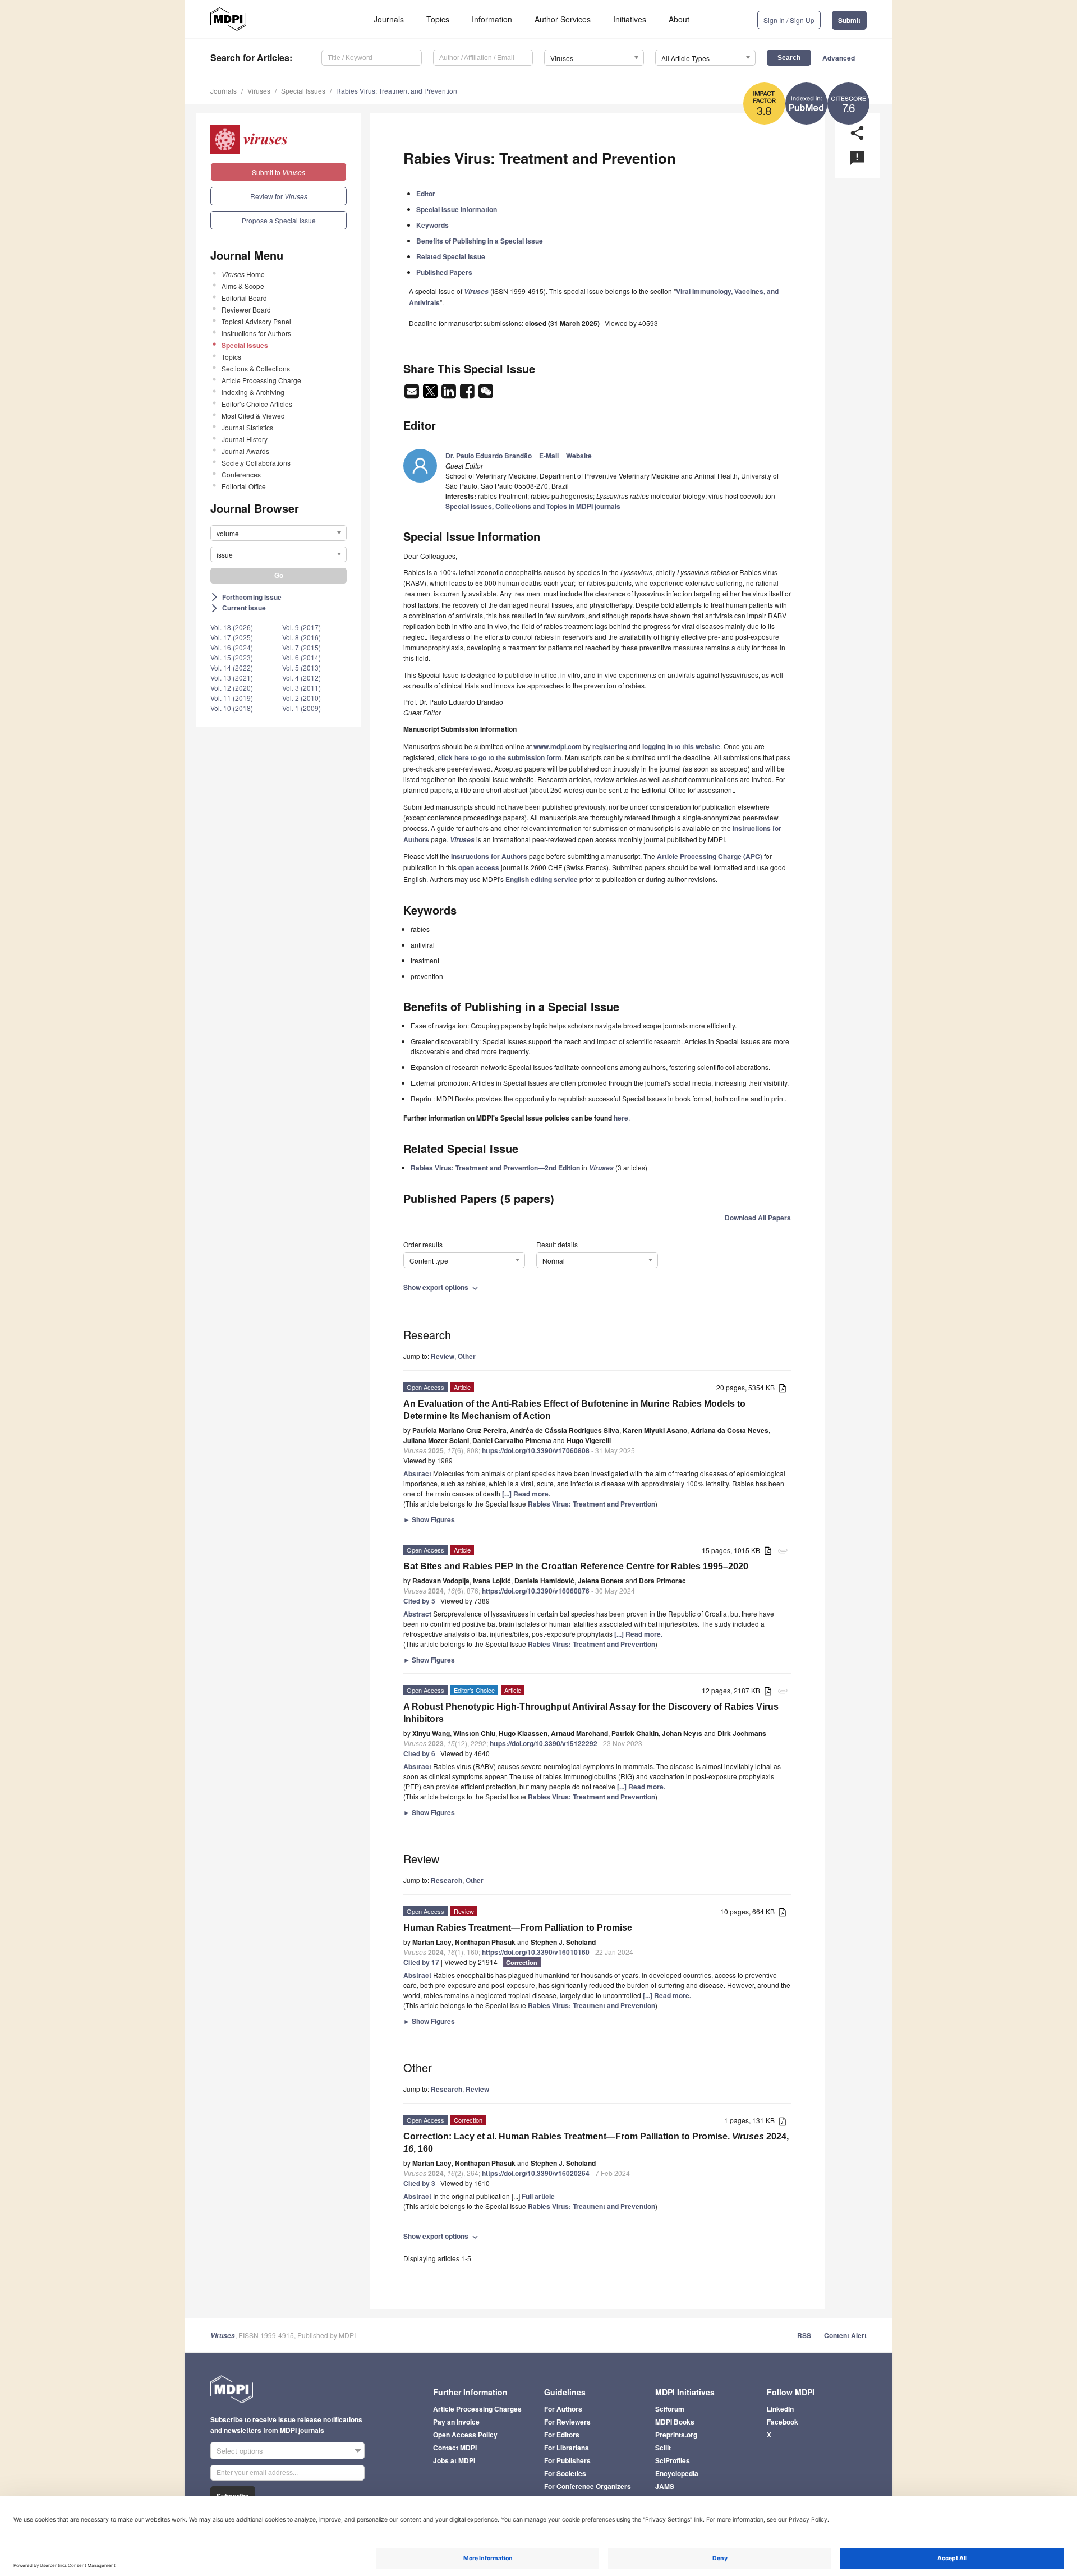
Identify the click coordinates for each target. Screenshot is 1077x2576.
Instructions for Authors (256, 333)
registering (610, 746)
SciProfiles (673, 2460)
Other (467, 1356)
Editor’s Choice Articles (257, 404)
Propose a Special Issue (279, 220)
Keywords (432, 225)
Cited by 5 (419, 1601)
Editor (426, 194)
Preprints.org (676, 2435)
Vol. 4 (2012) (302, 678)
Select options (240, 2451)
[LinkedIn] (450, 394)
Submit (849, 20)
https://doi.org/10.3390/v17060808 (536, 1450)
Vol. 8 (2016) (302, 637)
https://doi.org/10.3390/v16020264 (536, 2173)
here (621, 1118)
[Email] (413, 394)
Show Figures (429, 1519)
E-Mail (549, 456)
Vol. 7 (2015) (302, 647)
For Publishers (567, 2460)
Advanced (839, 58)
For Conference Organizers (588, 2486)
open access (479, 867)
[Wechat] (486, 394)
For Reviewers (567, 2422)
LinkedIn (780, 2409)
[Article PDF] (783, 1388)
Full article (538, 2196)
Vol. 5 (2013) (302, 667)
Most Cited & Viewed (253, 415)
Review (443, 1356)
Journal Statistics (247, 427)
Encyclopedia (677, 2473)
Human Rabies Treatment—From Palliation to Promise (518, 1928)
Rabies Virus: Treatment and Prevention (397, 91)
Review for (279, 196)
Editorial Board (244, 298)
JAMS (665, 2486)
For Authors (563, 2409)
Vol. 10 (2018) (232, 708)
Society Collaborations (256, 463)
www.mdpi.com (558, 746)
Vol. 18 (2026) (232, 627)
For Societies (565, 2473)
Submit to (279, 172)
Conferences (241, 474)
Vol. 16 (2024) (232, 647)
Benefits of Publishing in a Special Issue (480, 241)
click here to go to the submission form (500, 757)
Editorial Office (244, 486)
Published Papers (444, 272)
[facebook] (468, 394)
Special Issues (303, 91)
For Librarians (567, 2448)
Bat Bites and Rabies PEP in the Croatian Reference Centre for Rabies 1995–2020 (576, 1566)
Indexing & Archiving (253, 392)
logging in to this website (681, 746)
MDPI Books (675, 2422)
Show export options (442, 1287)
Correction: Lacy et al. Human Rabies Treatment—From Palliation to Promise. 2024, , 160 (596, 2143)
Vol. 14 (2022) (232, 667)
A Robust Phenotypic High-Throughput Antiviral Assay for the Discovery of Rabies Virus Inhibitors (591, 1713)
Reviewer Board (246, 309)
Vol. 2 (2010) (302, 698)
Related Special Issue (451, 256)
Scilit (663, 2448)
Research (447, 1880)
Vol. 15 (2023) (232, 657)
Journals (389, 19)
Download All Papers (758, 1218)
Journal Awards (245, 451)
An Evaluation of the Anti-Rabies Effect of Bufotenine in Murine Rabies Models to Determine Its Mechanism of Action (574, 1410)
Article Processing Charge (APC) (710, 856)
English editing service (542, 879)
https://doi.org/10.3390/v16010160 (536, 1952)
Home (243, 274)
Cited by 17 (421, 1962)
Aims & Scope (243, 286)
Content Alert (845, 2335)
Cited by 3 (419, 2183)
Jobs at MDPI (454, 2460)
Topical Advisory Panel (256, 321)
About (679, 19)
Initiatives (630, 19)
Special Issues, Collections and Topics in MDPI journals (533, 506)
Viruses (259, 91)
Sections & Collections (256, 368)
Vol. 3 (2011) (302, 688)
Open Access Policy (465, 2435)
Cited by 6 (419, 1753)
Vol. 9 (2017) (302, 627)
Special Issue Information (457, 209)
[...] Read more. (526, 1494)
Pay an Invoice (456, 2422)
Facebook (783, 2422)
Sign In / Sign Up (789, 20)
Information (492, 19)
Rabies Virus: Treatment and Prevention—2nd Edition (495, 1168)
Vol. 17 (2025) (232, 637)
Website (579, 456)
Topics (438, 19)
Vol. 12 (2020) (232, 688)
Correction (522, 1962)
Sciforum (670, 2409)
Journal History (245, 439)
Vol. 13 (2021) (232, 678)
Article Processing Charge (261, 380)
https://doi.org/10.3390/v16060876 (536, 1591)
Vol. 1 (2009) (302, 708)
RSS (804, 2335)
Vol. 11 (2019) (232, 698)
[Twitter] (431, 394)
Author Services (563, 19)
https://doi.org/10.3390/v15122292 (544, 1743)
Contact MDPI (455, 2448)
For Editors (562, 2435)
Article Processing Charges (477, 2409)
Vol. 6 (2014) (302, 657)
